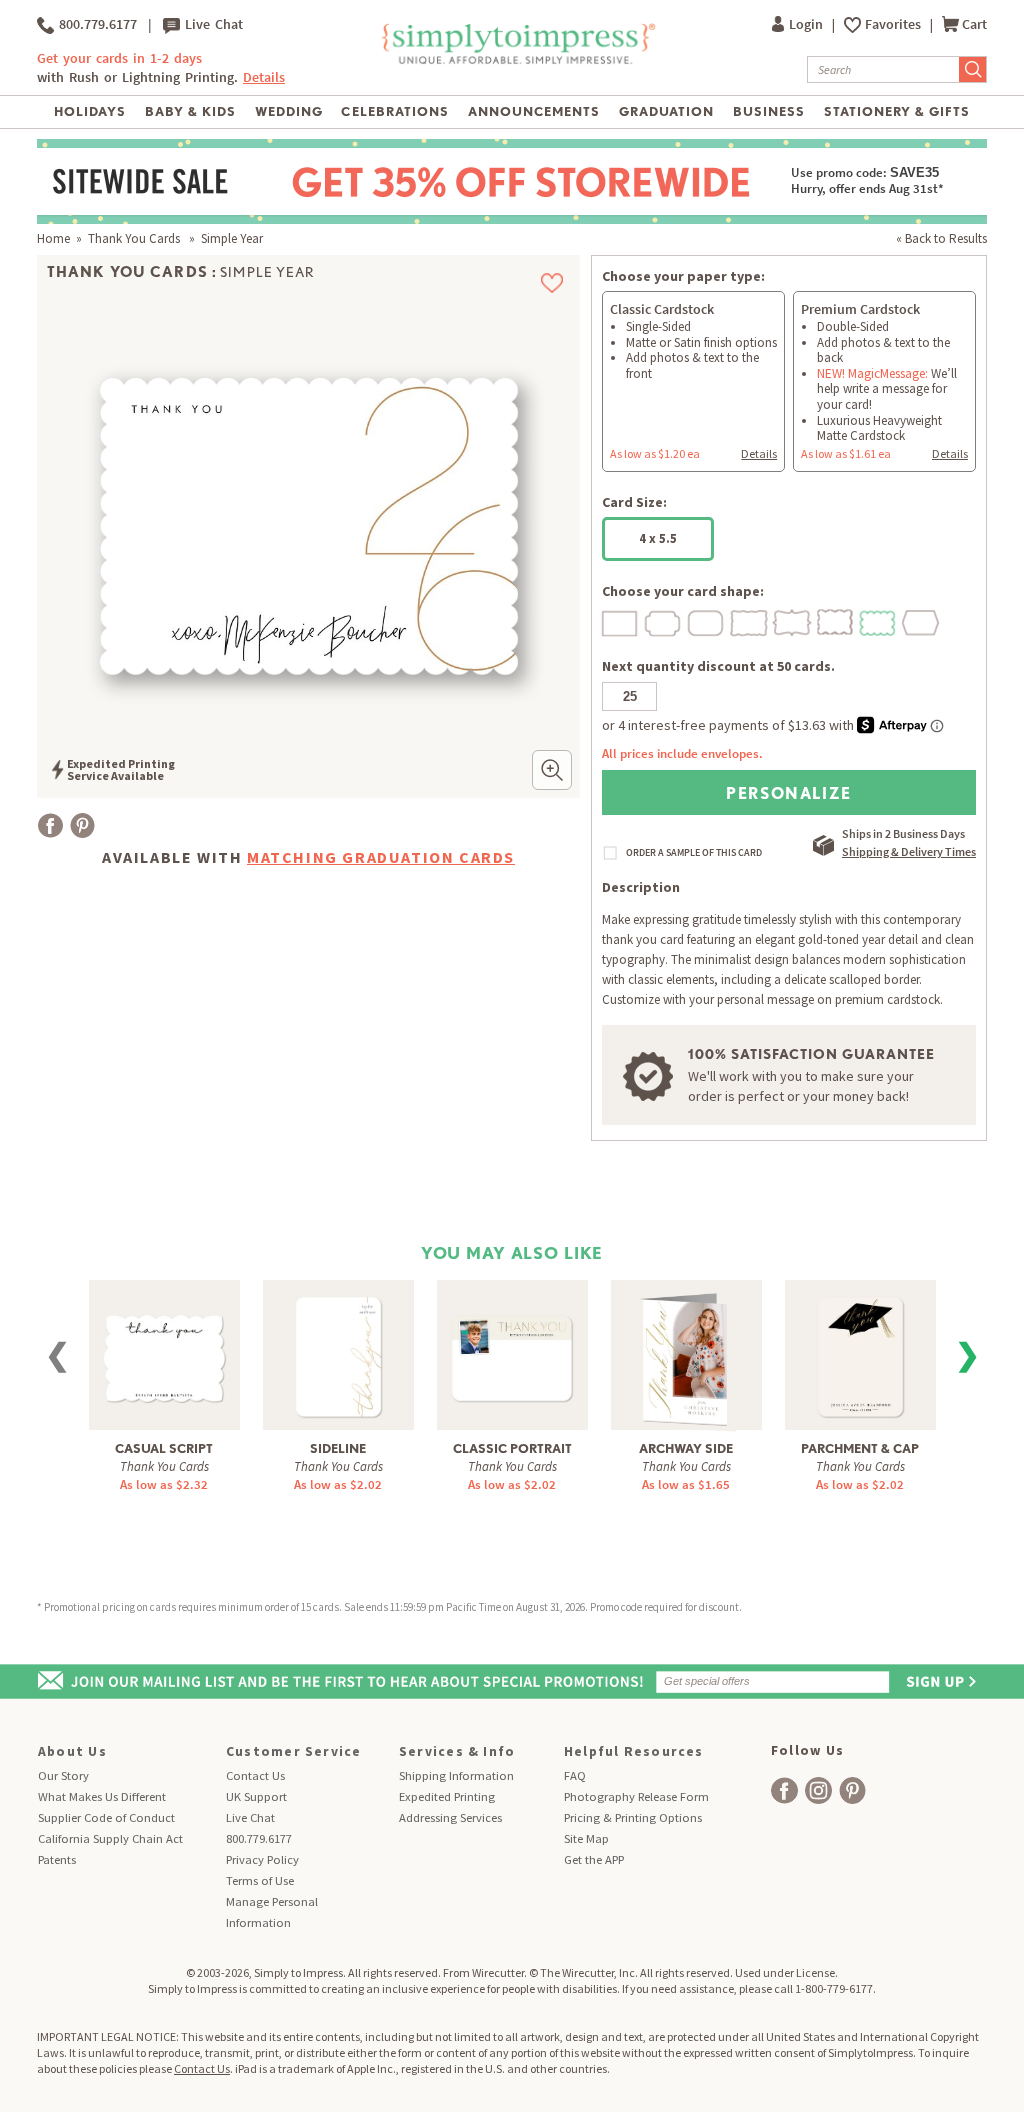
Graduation (666, 111)
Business (769, 111)
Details (759, 453)
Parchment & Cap (860, 1448)
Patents (57, 1859)
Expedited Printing (447, 1796)
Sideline (338, 1448)
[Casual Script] (164, 1346)
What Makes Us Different (102, 1796)
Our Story (63, 1775)
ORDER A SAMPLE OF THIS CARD (694, 853)
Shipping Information (456, 1775)
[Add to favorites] (552, 283)
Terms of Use (260, 1880)
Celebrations (394, 111)
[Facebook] (50, 825)
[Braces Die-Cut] (793, 620)
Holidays (90, 111)
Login (807, 24)
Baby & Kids (190, 111)
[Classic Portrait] (512, 1346)
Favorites (894, 24)
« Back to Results (941, 238)
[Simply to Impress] (516, 60)
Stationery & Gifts (897, 111)
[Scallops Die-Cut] (879, 620)
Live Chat (211, 24)
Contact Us (255, 1775)
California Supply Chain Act (110, 1838)
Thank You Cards (135, 238)
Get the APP (594, 1859)
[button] (552, 770)
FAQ (575, 1775)
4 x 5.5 (658, 538)
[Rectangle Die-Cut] (621, 620)
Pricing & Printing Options (633, 1817)
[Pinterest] (82, 825)
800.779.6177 (95, 24)
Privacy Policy (262, 1859)
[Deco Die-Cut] (664, 620)
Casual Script (164, 1448)
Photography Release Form (636, 1796)
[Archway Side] (686, 1357)
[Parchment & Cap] (860, 1354)
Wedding (289, 111)
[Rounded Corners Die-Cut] (707, 620)
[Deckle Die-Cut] (750, 620)
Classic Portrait (512, 1448)
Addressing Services (450, 1817)
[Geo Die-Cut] (922, 620)
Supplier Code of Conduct (106, 1817)
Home (53, 238)
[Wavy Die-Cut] (836, 620)
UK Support (256, 1796)
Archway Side (686, 1448)
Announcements (534, 111)
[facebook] (784, 1790)
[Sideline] (338, 1354)
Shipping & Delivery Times (909, 851)
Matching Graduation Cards (381, 857)
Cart (974, 24)
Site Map (586, 1838)
